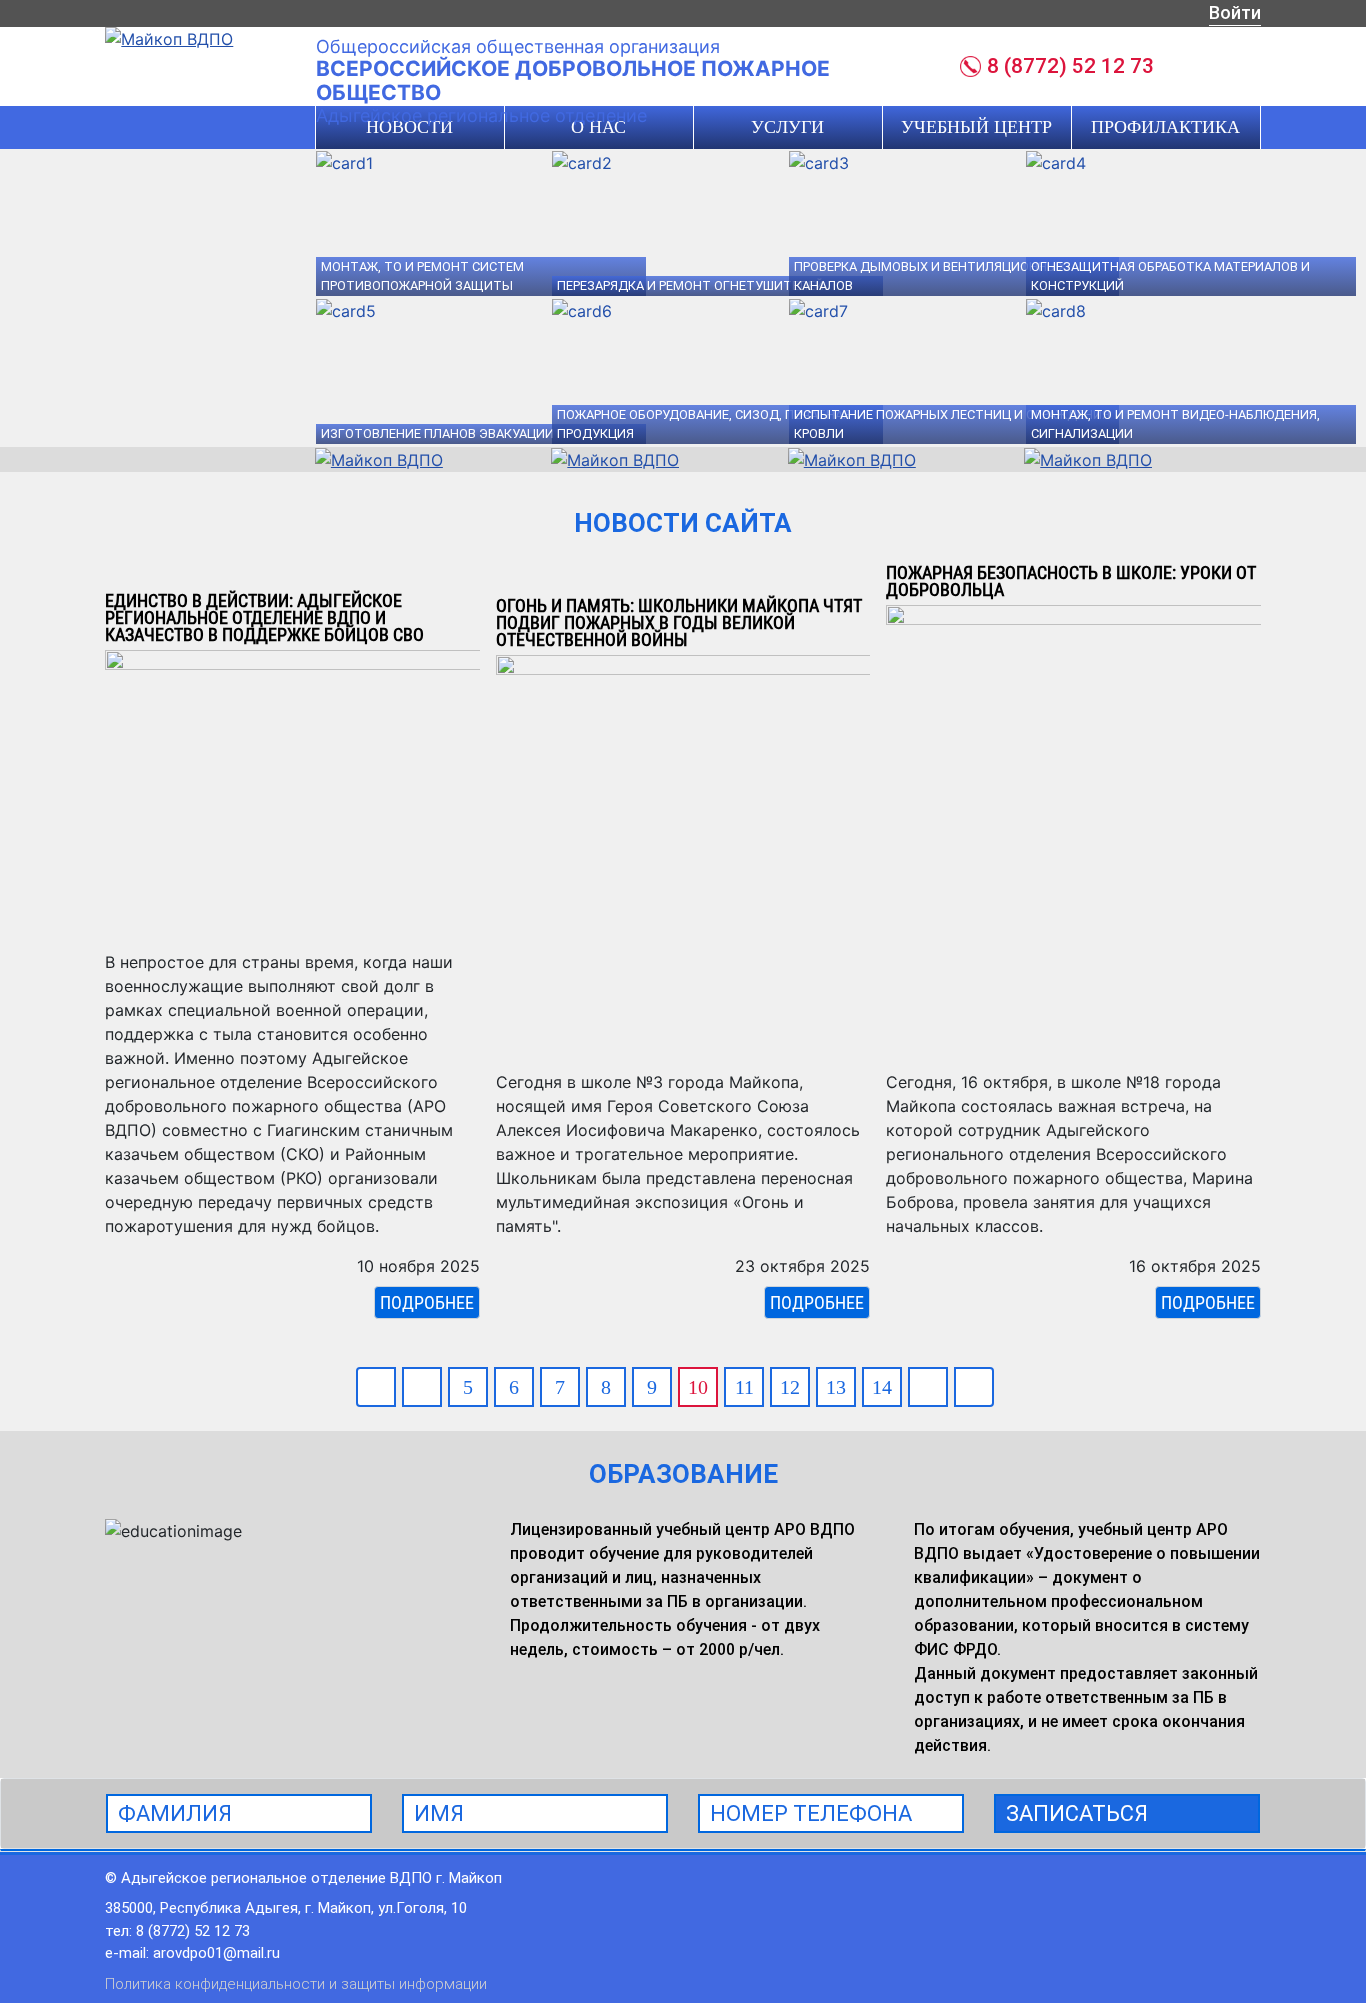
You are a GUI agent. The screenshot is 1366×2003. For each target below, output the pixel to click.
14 (882, 1387)
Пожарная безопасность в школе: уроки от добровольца (1071, 581)
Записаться (1077, 1813)
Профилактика (1165, 127)
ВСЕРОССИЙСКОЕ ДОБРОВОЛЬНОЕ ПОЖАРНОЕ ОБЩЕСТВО (573, 80)
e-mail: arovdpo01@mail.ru (192, 1953)
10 (698, 1387)
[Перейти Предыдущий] (422, 1387)
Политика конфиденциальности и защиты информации (296, 1984)
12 (790, 1387)
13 (836, 1387)
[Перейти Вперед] (928, 1387)
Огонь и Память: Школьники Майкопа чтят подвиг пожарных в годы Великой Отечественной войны (679, 622)
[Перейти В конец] (974, 1387)
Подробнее (427, 1302)
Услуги (787, 127)
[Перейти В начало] (376, 1387)
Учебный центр (976, 127)
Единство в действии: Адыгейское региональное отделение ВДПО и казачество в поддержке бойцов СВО (264, 617)
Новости (409, 127)
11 (744, 1387)
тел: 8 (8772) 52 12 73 (177, 1931)
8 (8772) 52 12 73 (1070, 66)
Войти (1235, 12)
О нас (598, 127)
